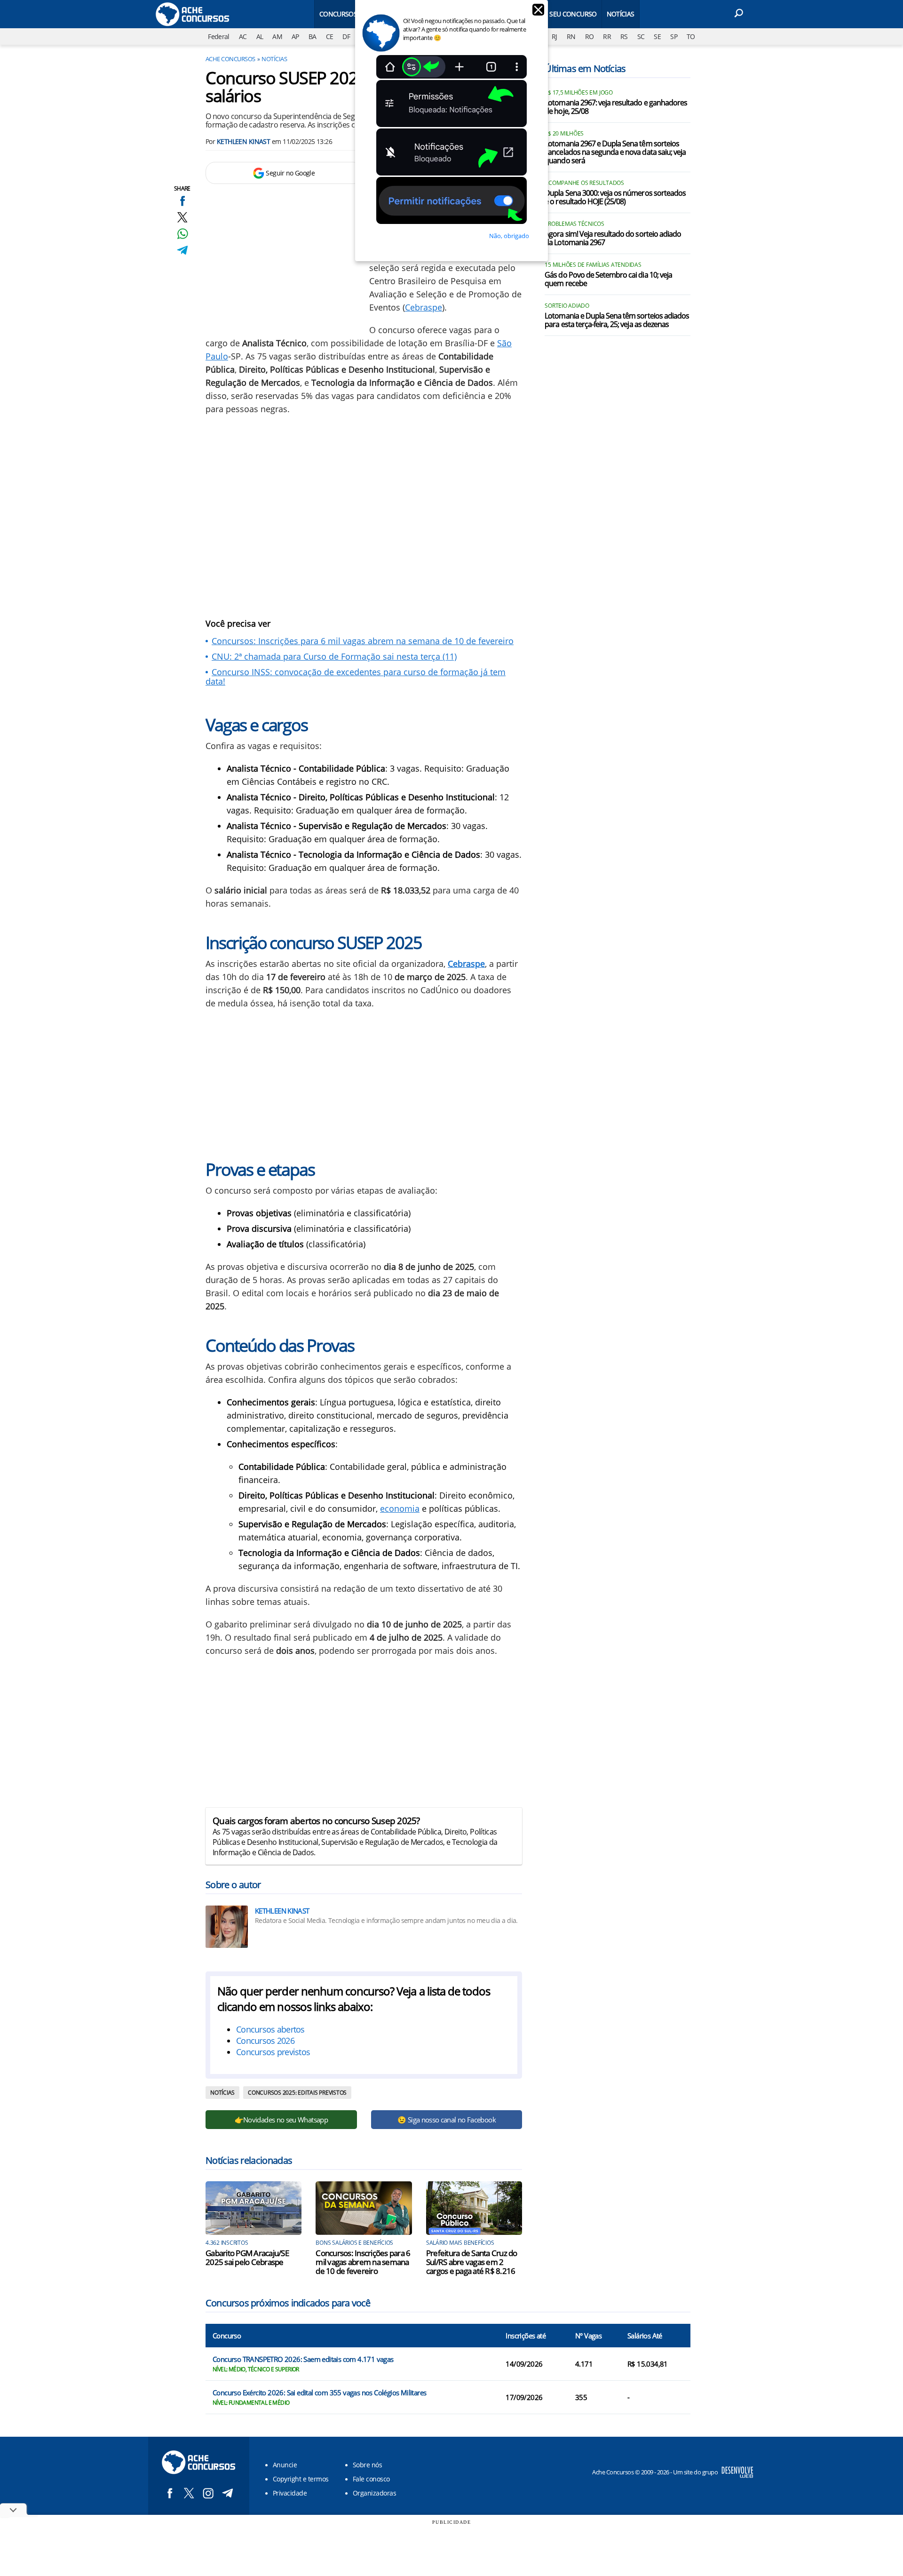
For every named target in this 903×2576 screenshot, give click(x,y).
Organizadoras (374, 2493)
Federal (219, 36)
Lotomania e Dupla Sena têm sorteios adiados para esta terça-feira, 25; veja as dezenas (617, 320)
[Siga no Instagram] (208, 2493)
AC (243, 36)
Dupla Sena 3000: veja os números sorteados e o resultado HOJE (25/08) (615, 198)
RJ (554, 36)
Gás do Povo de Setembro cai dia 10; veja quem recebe (608, 279)
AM (277, 36)
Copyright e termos (301, 2479)
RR (607, 36)
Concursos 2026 (265, 2041)
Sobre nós (367, 2465)
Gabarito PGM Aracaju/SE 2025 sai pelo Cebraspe (247, 2257)
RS (624, 36)
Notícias (621, 14)
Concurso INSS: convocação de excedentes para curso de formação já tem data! (356, 677)
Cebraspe (424, 307)
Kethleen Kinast (244, 141)
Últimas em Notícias (585, 68)
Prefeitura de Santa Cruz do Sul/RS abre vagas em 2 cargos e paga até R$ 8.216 (472, 2262)
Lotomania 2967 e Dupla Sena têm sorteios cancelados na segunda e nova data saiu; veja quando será (615, 152)
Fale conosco (371, 2479)
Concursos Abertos (352, 14)
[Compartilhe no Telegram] (182, 250)
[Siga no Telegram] (227, 2493)
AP (295, 36)
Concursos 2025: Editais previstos (297, 2093)
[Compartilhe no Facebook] (182, 201)
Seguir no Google (290, 173)
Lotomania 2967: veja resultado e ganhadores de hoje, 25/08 (616, 107)
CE (330, 36)
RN (571, 36)
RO (590, 36)
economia (400, 1508)
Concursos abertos (270, 2029)
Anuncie (285, 2465)
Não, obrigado (509, 236)
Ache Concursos (230, 59)
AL (260, 36)
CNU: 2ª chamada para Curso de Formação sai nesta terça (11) (334, 656)
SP (674, 36)
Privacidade (290, 2493)
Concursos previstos (273, 2052)
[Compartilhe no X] (182, 217)
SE (657, 36)
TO (691, 36)
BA (313, 36)
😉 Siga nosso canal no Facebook (447, 2120)
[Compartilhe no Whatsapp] (182, 234)
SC (641, 36)
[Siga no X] (189, 2493)
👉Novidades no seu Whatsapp (281, 2120)
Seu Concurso (573, 14)
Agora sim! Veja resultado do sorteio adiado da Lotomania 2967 (613, 239)
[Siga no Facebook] (170, 2493)
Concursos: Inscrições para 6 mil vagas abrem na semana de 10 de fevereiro (363, 641)
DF (346, 36)
